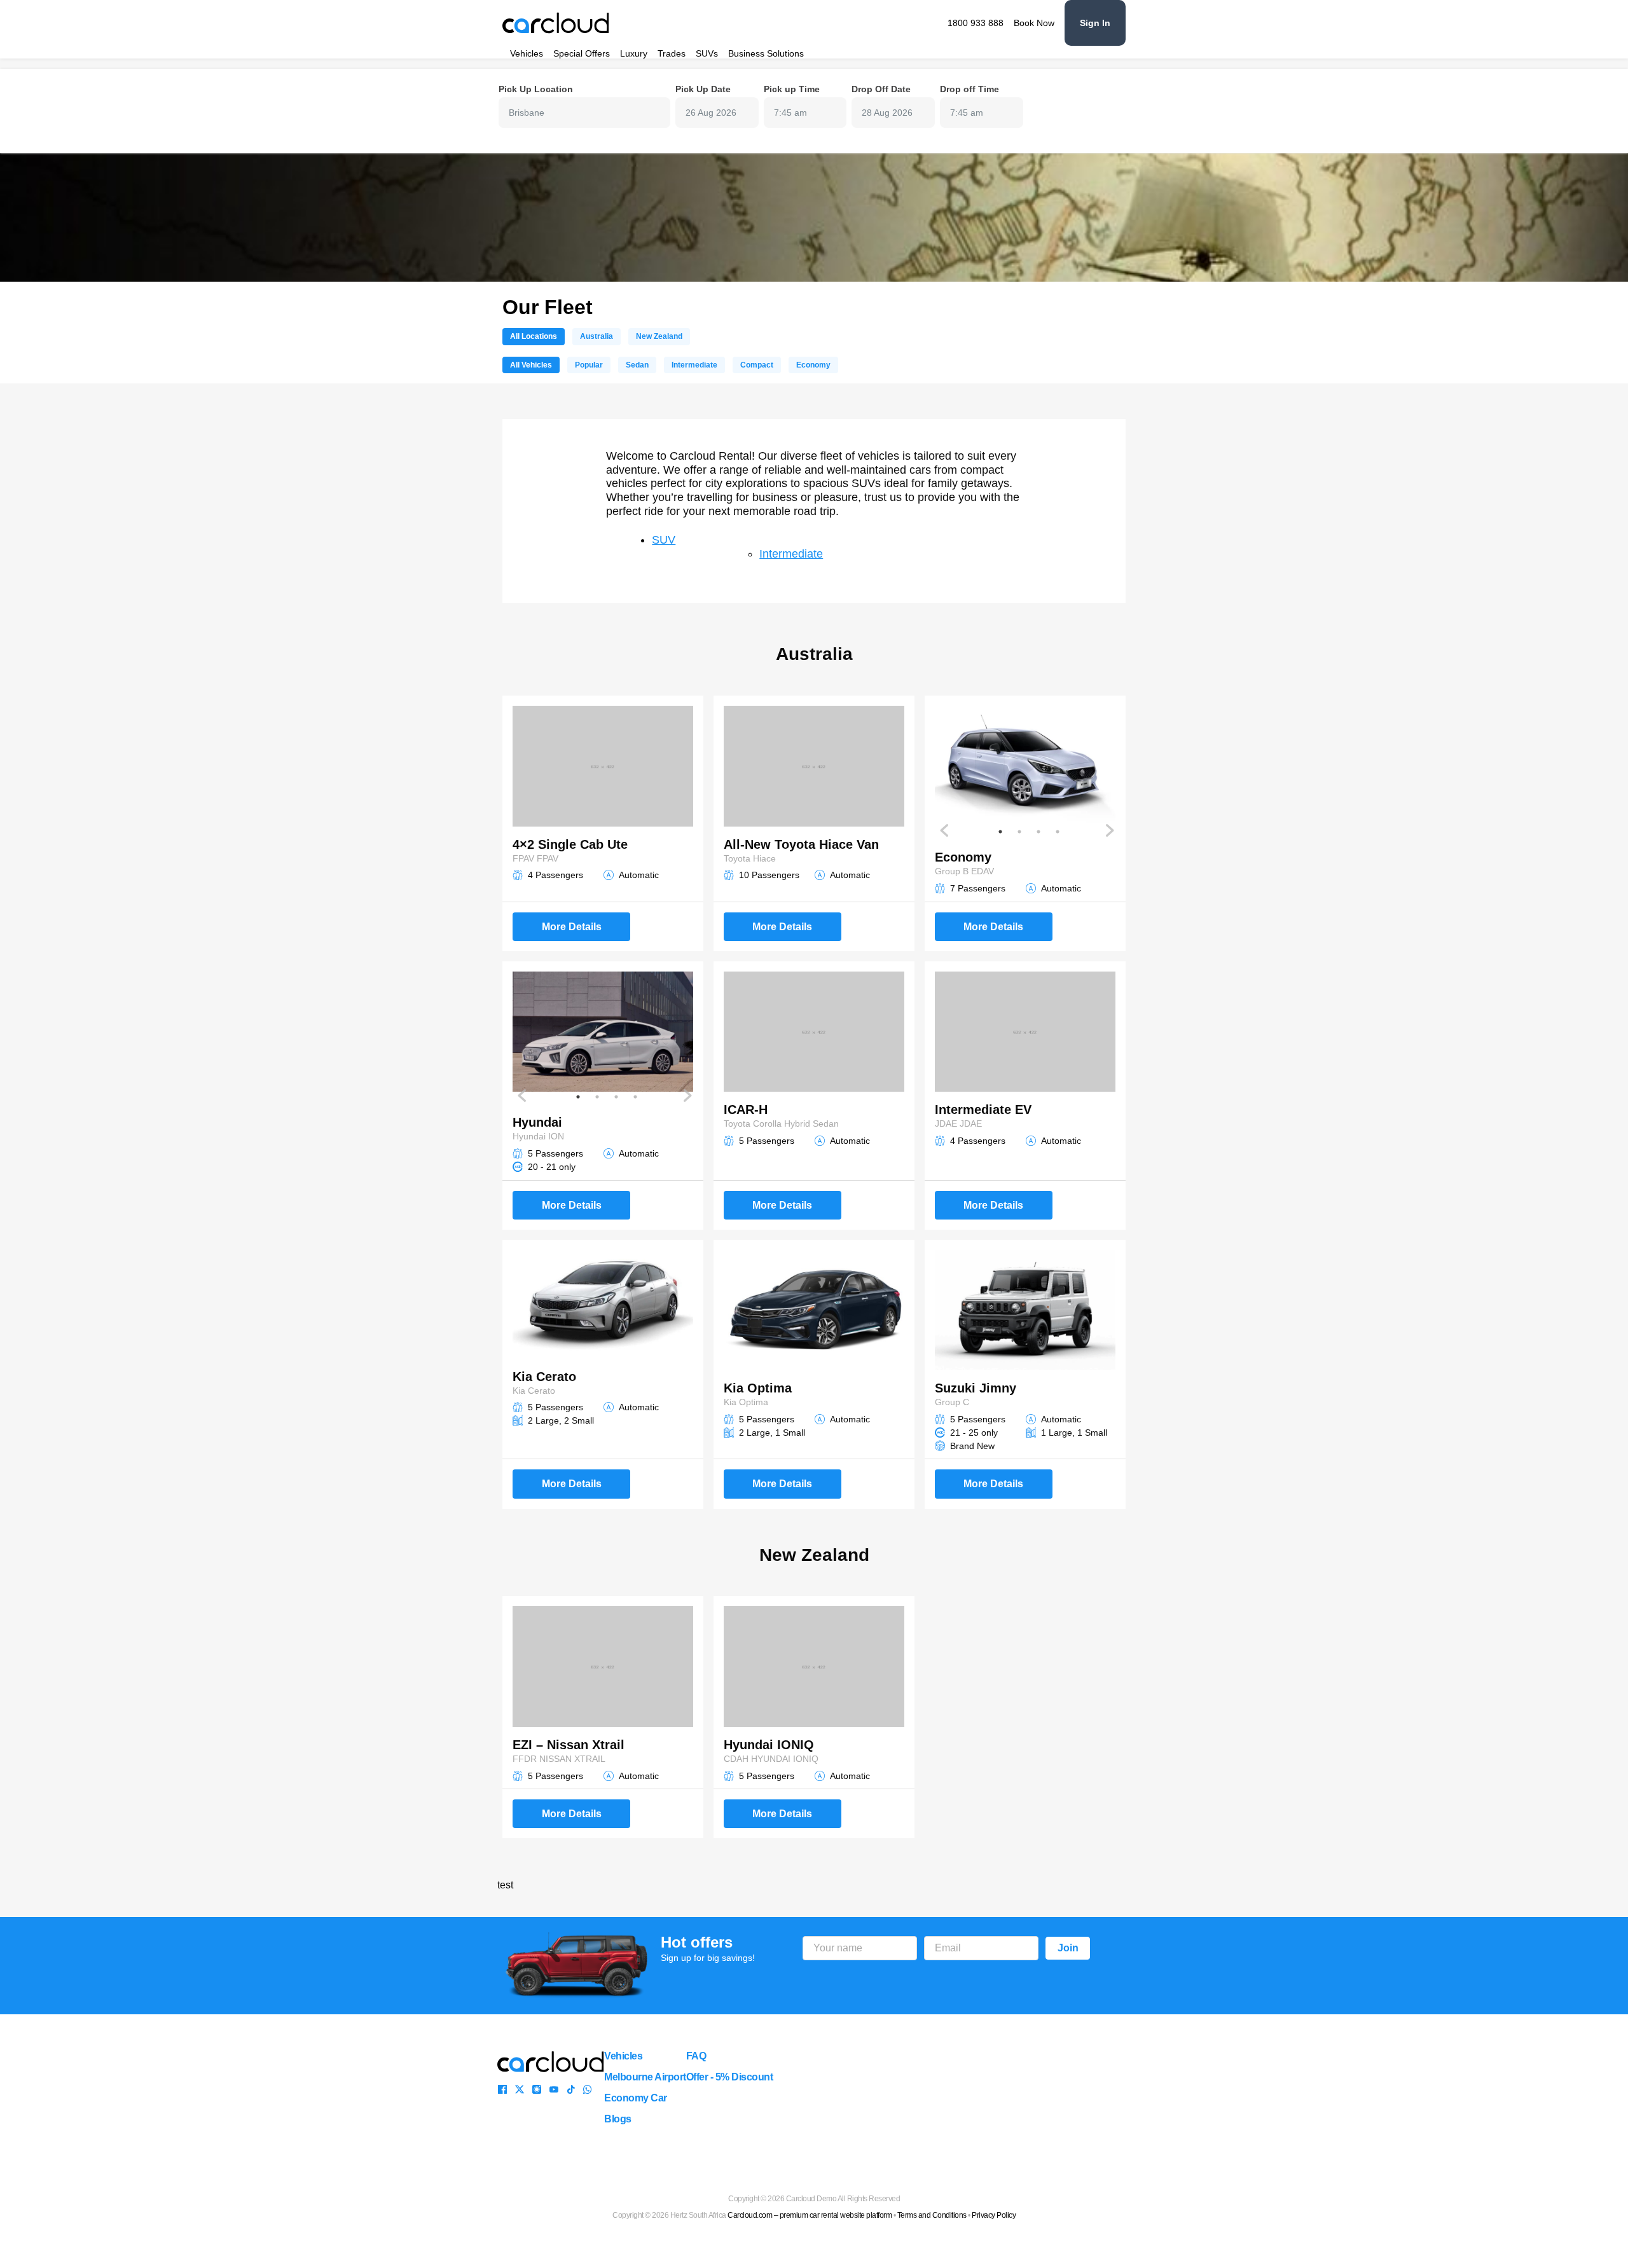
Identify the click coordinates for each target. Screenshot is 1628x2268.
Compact (757, 365)
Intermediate (694, 365)
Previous (945, 830)
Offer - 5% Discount (730, 2077)
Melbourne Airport (645, 2077)
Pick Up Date (703, 89)
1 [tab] (1000, 832)
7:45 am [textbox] (790, 113)
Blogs (618, 2119)
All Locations (534, 336)
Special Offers (582, 53)
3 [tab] (1038, 832)
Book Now (1034, 23)
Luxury (634, 53)
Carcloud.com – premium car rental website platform (810, 2215)
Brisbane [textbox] (527, 113)
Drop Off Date (881, 89)
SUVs (707, 53)
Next (1109, 830)
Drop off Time (969, 89)
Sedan (637, 365)
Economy (813, 365)
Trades (672, 53)
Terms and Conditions (932, 2215)
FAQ (696, 2056)
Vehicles (527, 53)
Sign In (1095, 23)
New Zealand (659, 336)
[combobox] (584, 113)
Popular (589, 365)
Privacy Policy (994, 2215)
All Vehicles (531, 365)
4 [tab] (1058, 832)
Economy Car (636, 2098)
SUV (664, 540)
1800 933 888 (976, 23)
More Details (572, 927)
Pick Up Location (536, 89)
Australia (597, 336)
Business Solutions (766, 53)
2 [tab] (1019, 832)
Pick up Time (792, 89)
